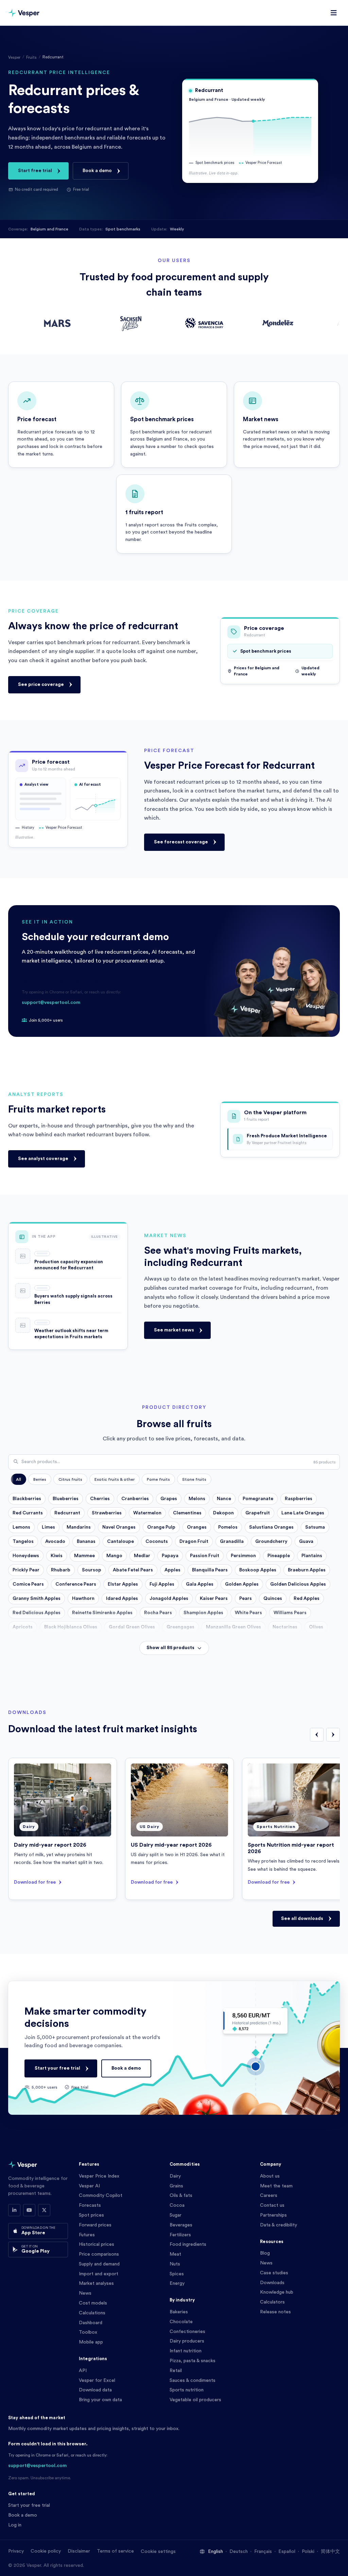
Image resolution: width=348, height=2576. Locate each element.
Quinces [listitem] (273, 1599)
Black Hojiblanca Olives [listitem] (71, 1627)
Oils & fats (181, 2196)
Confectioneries (187, 2332)
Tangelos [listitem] (23, 1542)
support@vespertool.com (51, 1003)
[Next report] (333, 1735)
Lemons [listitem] (21, 1527)
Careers (269, 2196)
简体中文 (330, 2552)
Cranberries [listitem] (135, 1499)
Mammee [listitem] (84, 1556)
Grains (176, 2186)
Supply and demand (99, 2264)
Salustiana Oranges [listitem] (271, 1527)
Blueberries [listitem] (66, 1499)
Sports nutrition (187, 2390)
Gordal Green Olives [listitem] (132, 1627)
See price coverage (41, 684)
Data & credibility (279, 2225)
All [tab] (19, 1479)
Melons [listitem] (197, 1499)
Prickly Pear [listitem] (26, 1570)
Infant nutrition (186, 2351)
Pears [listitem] (246, 1599)
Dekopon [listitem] (223, 1513)
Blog (265, 2253)
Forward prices (95, 2225)
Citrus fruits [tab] (70, 1479)
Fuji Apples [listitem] (162, 1584)
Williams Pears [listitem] (290, 1613)
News (85, 2293)
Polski (308, 2552)
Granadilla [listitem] (232, 1542)
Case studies (274, 2273)
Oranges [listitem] (197, 1527)
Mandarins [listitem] (79, 1527)
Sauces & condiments (193, 2381)
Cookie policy (46, 2551)
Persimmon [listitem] (243, 1556)
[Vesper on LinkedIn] (14, 2210)
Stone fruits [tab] (194, 1479)
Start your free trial (57, 2068)
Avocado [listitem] (55, 1542)
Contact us (272, 2205)
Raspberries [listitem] (299, 1499)
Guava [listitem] (306, 1542)
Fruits (31, 57)
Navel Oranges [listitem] (119, 1527)
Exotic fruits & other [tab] (115, 1479)
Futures (87, 2235)
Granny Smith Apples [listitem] (37, 1599)
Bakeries (179, 2312)
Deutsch (239, 2552)
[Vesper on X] (44, 2210)
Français (263, 2552)
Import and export (99, 2274)
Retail (176, 2371)
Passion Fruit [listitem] (205, 1556)
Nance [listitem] (224, 1499)
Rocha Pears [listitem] (158, 1613)
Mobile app (91, 2342)
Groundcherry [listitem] (271, 1542)
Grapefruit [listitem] (258, 1513)
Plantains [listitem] (312, 1556)
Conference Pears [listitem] (76, 1584)
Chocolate (181, 2322)
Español (287, 2552)
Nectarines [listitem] (285, 1627)
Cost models (93, 2303)
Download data (95, 2390)
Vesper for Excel (97, 2381)
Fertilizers (180, 2235)
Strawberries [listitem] (107, 1513)
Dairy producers (187, 2341)
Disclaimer (79, 2551)
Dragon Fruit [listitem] (194, 1542)
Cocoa (177, 2205)
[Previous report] (317, 1735)
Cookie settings (158, 2552)
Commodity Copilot (101, 2196)
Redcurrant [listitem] (67, 1513)
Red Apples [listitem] (307, 1599)
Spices (177, 2274)
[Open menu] (334, 13)
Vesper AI (89, 2186)
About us (270, 2176)
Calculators (272, 2302)
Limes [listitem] (48, 1527)
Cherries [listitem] (100, 1499)
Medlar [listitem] (142, 1556)
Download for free (35, 1882)
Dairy (175, 2176)
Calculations (92, 2313)
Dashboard (91, 2323)
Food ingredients (188, 2244)
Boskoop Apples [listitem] (258, 1570)
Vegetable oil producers (195, 2400)
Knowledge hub (277, 2292)
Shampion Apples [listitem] (203, 1613)
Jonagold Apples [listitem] (169, 1599)
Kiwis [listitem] (57, 1556)
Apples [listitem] (172, 1570)
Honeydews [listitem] (26, 1556)
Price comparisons (99, 2254)
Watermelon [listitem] (147, 1513)
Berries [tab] (40, 1479)
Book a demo (97, 171)
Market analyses (96, 2283)
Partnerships (273, 2215)
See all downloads (302, 1919)
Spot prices (91, 2215)
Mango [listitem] (114, 1556)
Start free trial (35, 171)
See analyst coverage (43, 1159)
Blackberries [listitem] (27, 1499)
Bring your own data (100, 2400)
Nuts (175, 2264)
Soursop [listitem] (92, 1570)
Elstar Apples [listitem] (123, 1584)
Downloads (272, 2283)
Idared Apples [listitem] (122, 1599)
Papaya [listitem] (170, 1556)
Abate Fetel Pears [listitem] (133, 1570)
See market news (174, 1330)
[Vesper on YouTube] (29, 2210)
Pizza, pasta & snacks (193, 2361)
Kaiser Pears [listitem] (214, 1599)
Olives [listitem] (316, 1627)
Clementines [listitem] (187, 1513)
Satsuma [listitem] (315, 1527)
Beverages (181, 2225)
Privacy (16, 2551)
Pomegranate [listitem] (258, 1499)
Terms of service (115, 2551)
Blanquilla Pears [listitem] (210, 1570)
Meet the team (276, 2186)
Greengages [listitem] (180, 1627)
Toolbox (88, 2332)
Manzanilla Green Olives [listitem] (233, 1627)
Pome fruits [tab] (158, 1479)
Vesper (14, 57)
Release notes (275, 2312)
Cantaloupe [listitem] (120, 1542)
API (83, 2371)
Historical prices (97, 2244)
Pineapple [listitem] (279, 1556)
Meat (175, 2254)
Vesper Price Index (99, 2176)
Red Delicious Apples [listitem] (37, 1613)
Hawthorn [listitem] (83, 1599)
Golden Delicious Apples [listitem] (298, 1584)
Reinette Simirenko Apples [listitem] (102, 1613)
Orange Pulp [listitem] (161, 1527)
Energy (177, 2283)
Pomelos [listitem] (228, 1527)
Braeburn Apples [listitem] (307, 1570)
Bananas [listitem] (86, 1542)
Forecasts (90, 2205)
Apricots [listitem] (23, 1627)
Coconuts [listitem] (157, 1542)
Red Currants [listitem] (28, 1513)
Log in (15, 2525)
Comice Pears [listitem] (28, 1584)
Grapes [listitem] (169, 1499)
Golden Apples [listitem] (242, 1584)
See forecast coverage (181, 842)
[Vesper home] (24, 13)
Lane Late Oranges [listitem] (303, 1513)
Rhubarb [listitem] (61, 1570)
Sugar (176, 2215)
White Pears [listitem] (248, 1613)
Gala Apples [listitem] (200, 1584)
